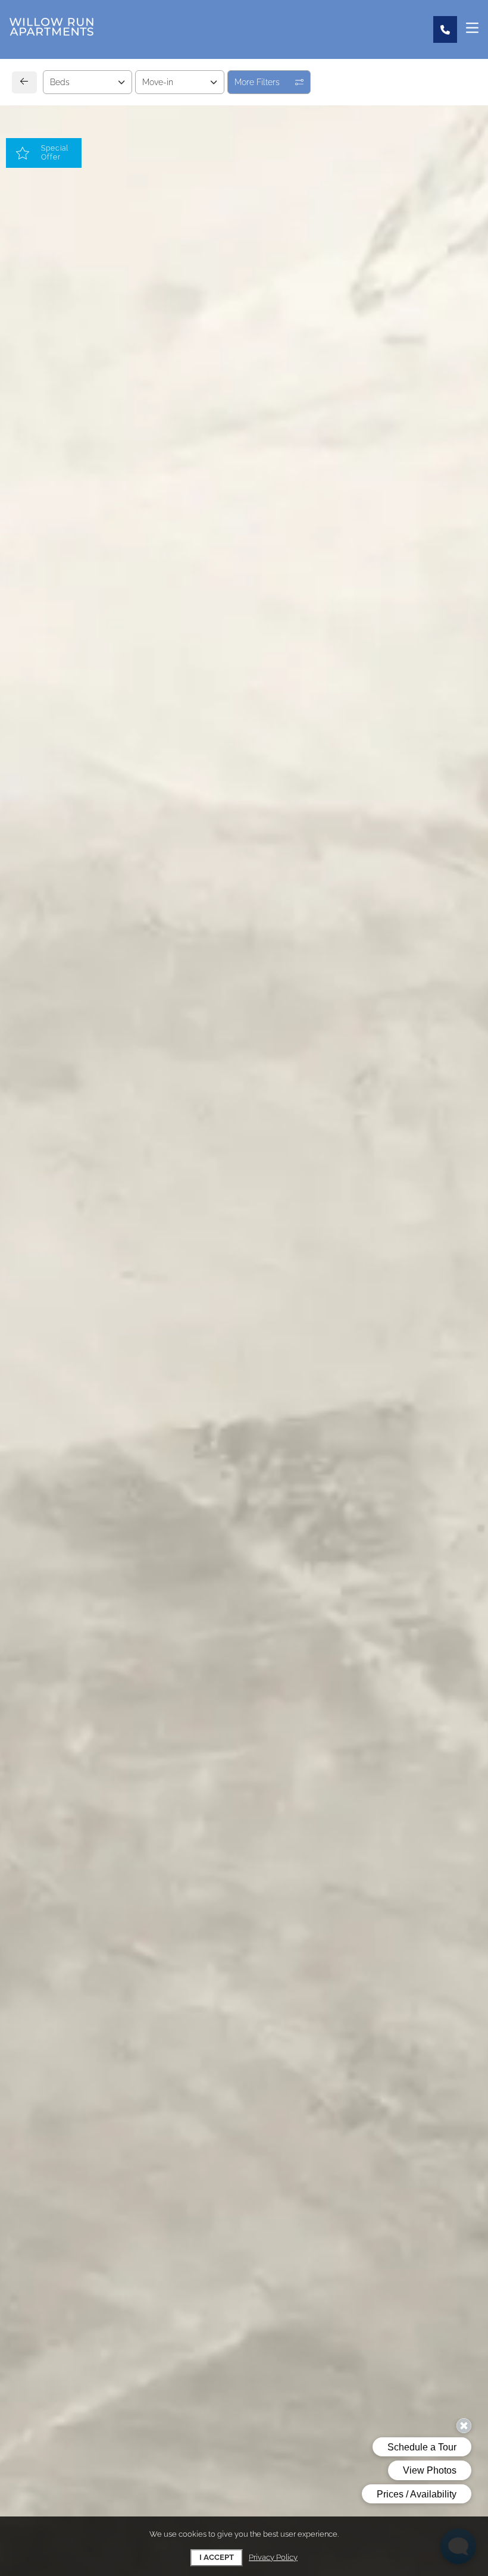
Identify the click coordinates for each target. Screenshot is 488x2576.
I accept (217, 2557)
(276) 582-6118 (67, 1096)
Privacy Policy (273, 2557)
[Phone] (445, 29)
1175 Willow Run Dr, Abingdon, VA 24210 (122, 1069)
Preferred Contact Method (310, 1076)
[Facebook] (40, 1123)
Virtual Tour (245, 676)
